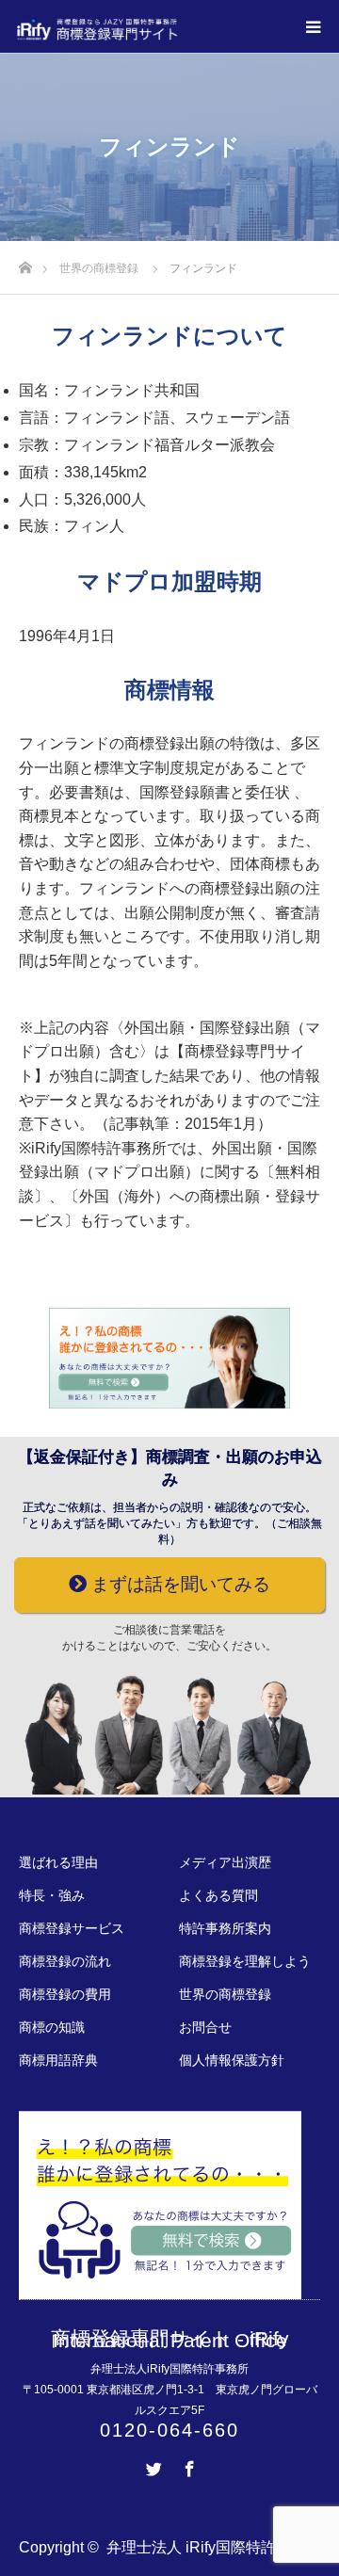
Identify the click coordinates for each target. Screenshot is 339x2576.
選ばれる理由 (58, 1862)
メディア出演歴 (225, 1862)
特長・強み (52, 1895)
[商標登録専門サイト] (178, 29)
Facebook (187, 2465)
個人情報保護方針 (232, 2060)
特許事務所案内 (225, 1928)
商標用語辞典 (58, 2060)
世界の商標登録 (225, 1994)
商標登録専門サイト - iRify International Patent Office (170, 2339)
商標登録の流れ (65, 1961)
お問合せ (205, 2027)
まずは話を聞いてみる (178, 1584)
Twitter (152, 2465)
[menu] (313, 26)
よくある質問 (218, 1895)
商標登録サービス (72, 1928)
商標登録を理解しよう (245, 1961)
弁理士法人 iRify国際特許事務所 (214, 2547)
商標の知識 (52, 2027)
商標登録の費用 (65, 1994)
